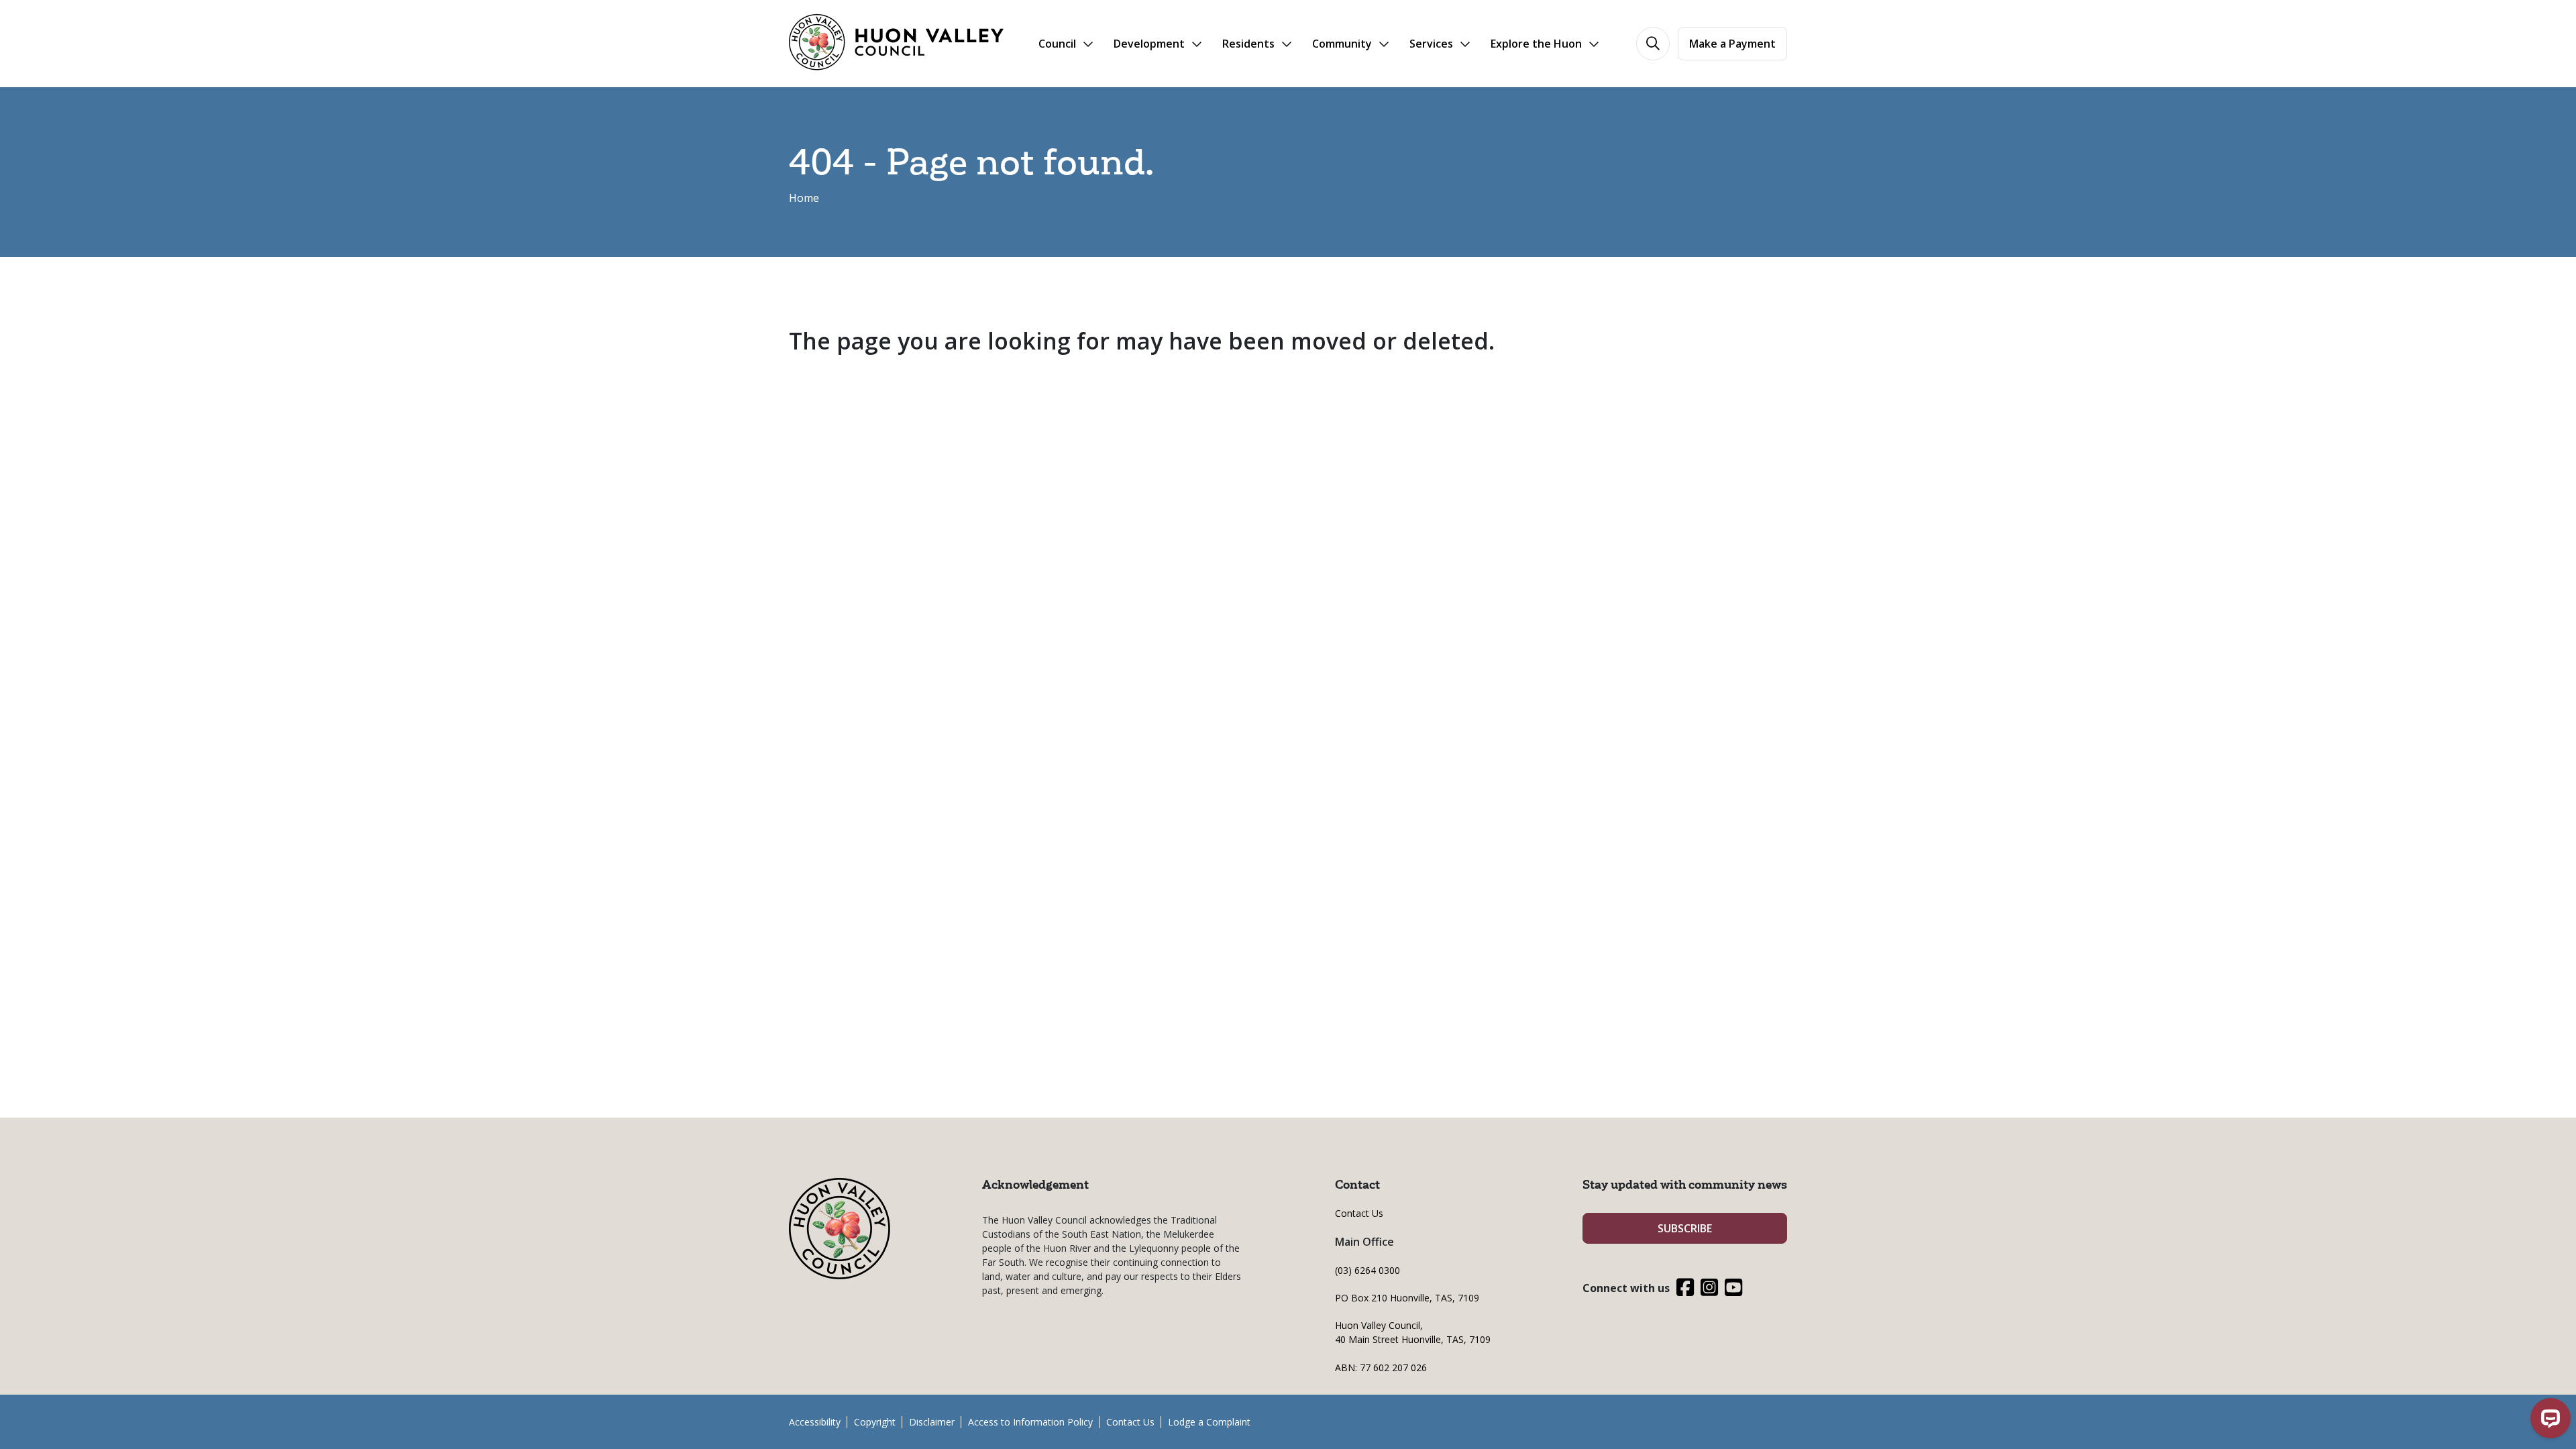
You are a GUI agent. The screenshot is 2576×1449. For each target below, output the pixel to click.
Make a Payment (1732, 44)
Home (804, 198)
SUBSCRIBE (1685, 1228)
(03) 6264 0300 (1367, 1270)
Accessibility (815, 1422)
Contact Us (1359, 1213)
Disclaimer (932, 1422)
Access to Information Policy (1030, 1422)
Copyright (875, 1422)
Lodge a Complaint (1209, 1422)
